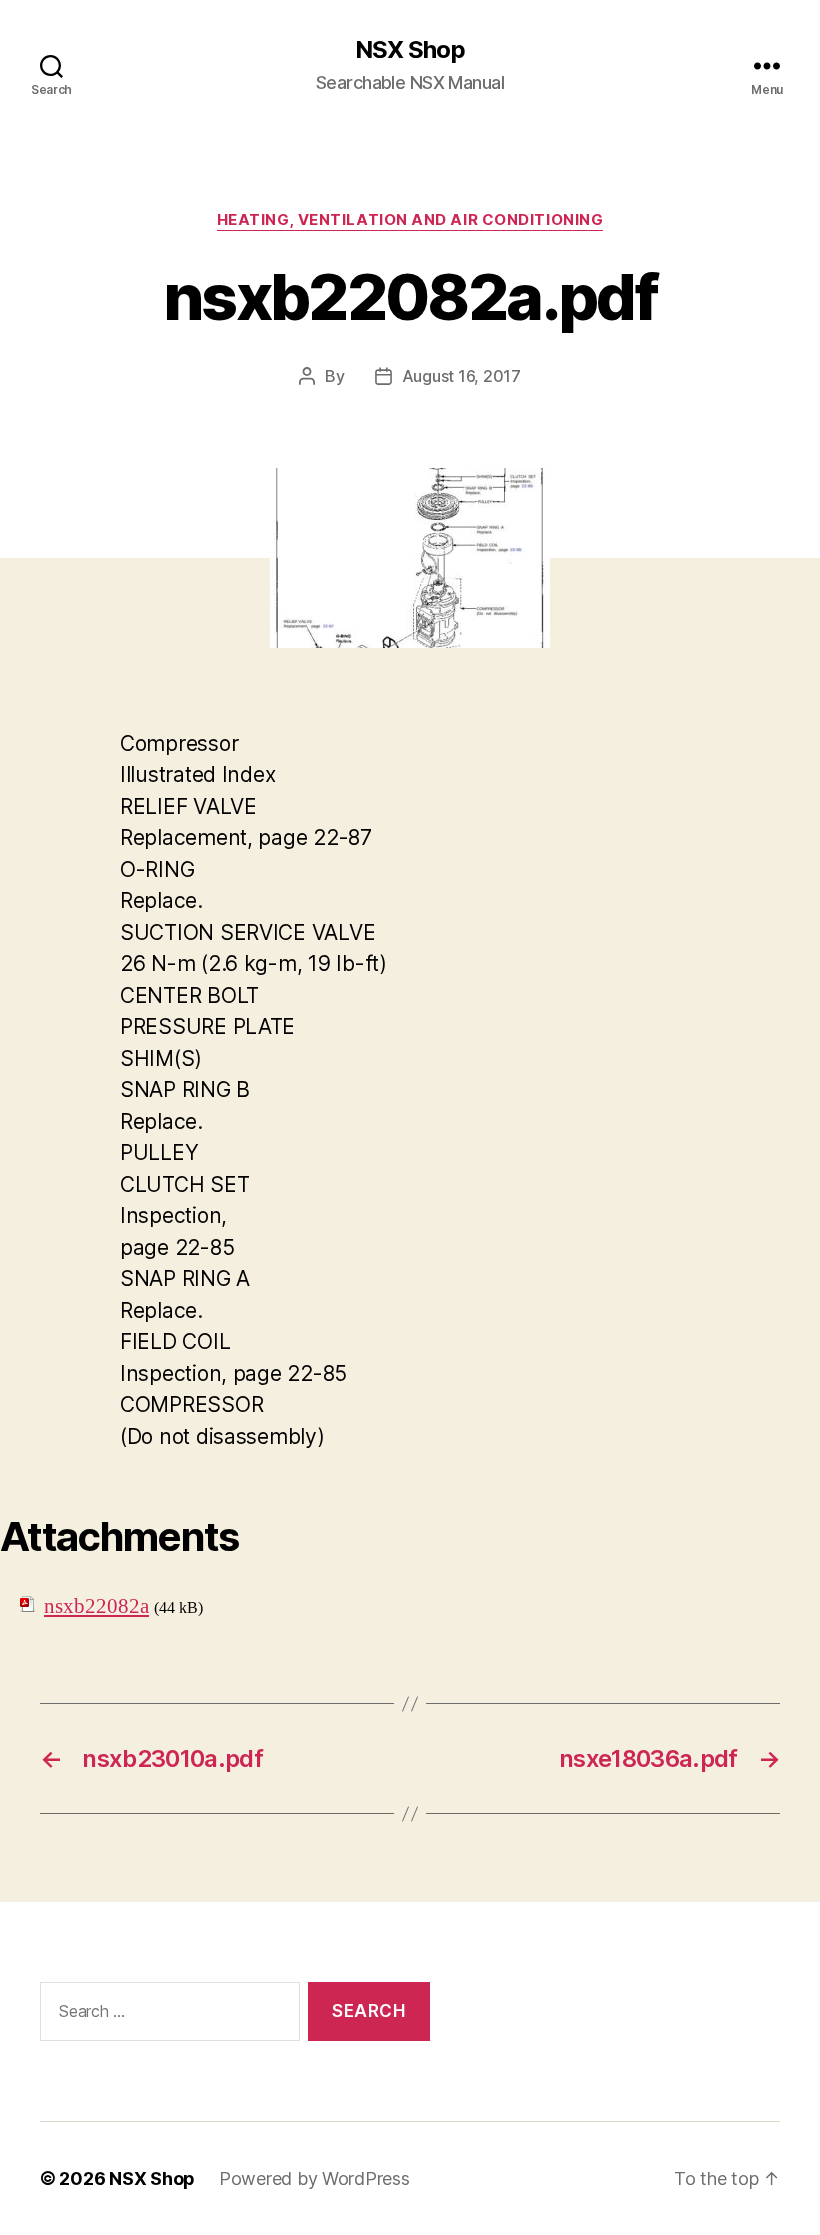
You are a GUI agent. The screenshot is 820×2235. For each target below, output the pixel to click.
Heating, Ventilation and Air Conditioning (410, 220)
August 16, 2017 (461, 376)
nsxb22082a (96, 1606)
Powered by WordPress (314, 2178)
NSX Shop (409, 50)
